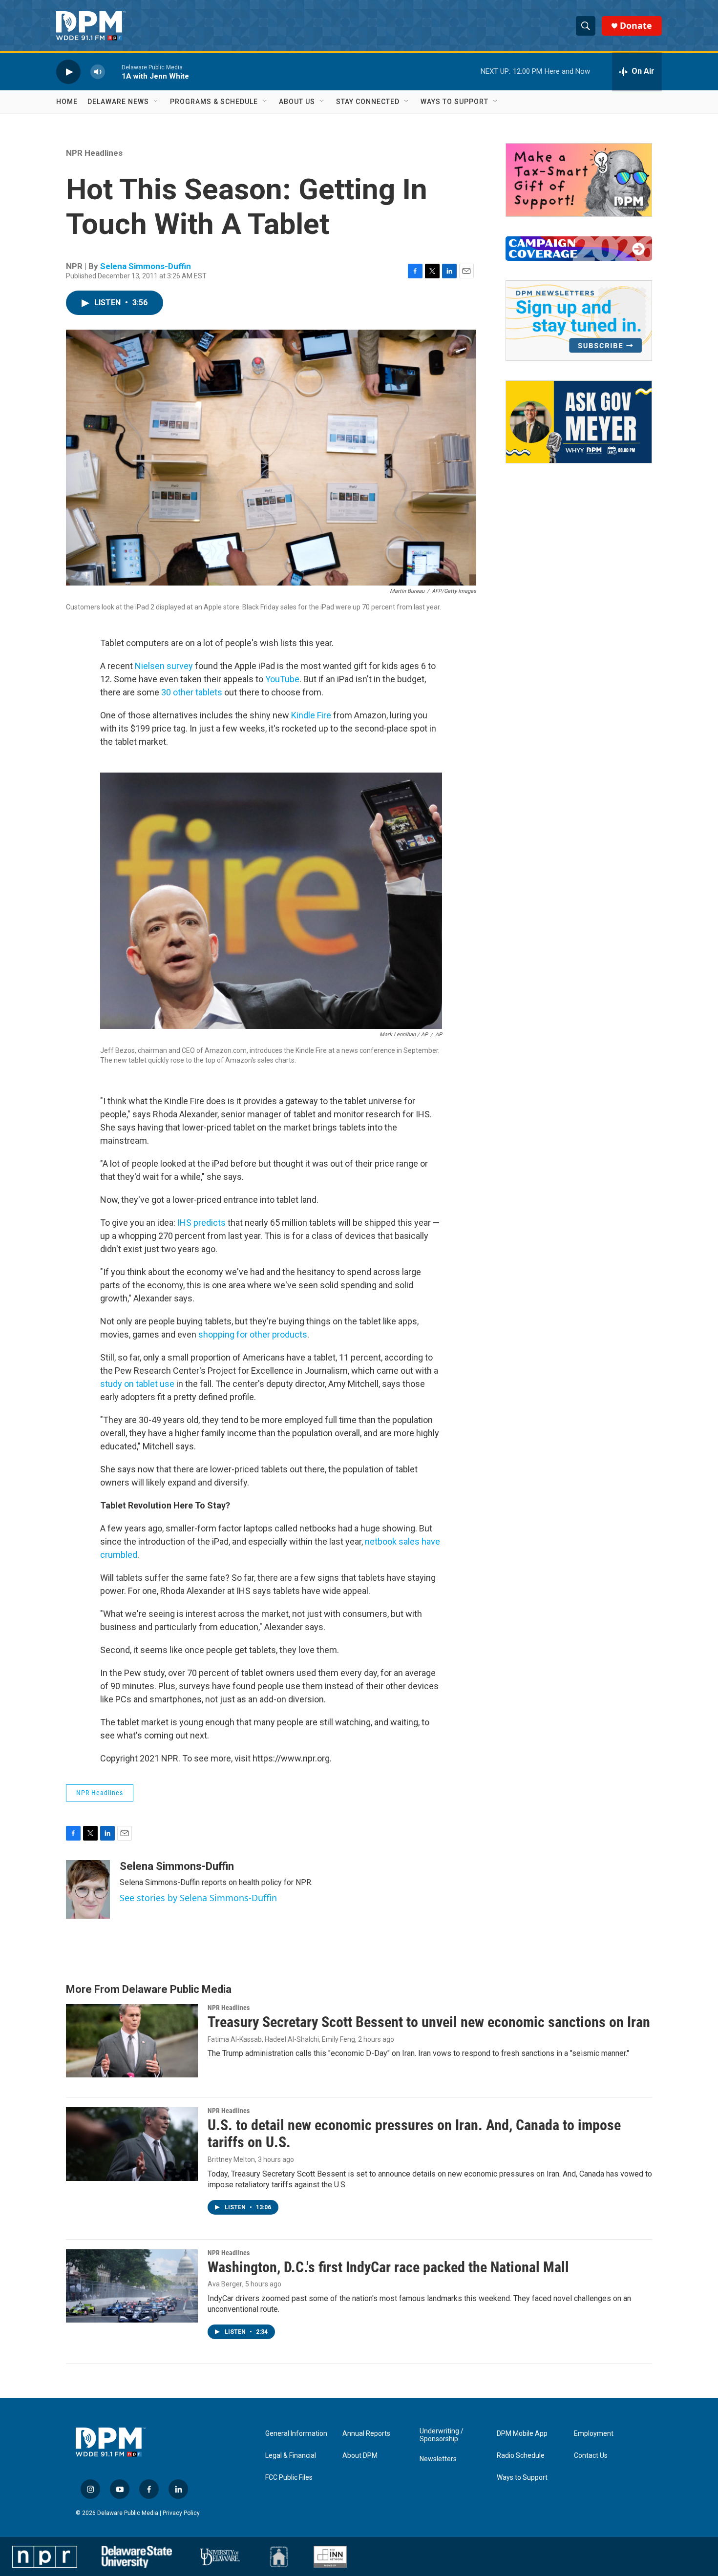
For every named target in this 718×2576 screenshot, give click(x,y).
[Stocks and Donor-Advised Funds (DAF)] (579, 180)
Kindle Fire (311, 715)
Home (67, 102)
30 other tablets (192, 692)
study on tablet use (137, 1384)
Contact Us (591, 2456)
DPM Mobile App (522, 2434)
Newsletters (438, 2459)
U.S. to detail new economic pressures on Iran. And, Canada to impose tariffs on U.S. (414, 2134)
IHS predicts (201, 1223)
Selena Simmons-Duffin (146, 266)
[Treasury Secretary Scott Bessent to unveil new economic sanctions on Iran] (132, 2041)
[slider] (113, 72)
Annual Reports (366, 2434)
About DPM (360, 2456)
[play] (68, 72)
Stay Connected (368, 102)
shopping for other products (253, 1334)
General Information (296, 2434)
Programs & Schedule (214, 102)
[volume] (98, 72)
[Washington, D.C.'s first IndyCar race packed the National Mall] (132, 2286)
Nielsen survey (164, 666)
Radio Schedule (521, 2456)
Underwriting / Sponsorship (442, 2435)
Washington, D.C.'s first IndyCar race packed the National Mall (388, 2267)
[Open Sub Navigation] (156, 102)
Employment (594, 2434)
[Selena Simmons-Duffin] (88, 1889)
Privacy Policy (181, 2513)
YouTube (282, 679)
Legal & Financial (291, 2456)
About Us (297, 102)
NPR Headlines (94, 153)
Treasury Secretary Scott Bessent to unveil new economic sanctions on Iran (429, 2022)
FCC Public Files (289, 2478)
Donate (636, 26)
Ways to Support (454, 102)
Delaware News (118, 102)
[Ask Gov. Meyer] (579, 422)
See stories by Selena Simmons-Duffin (198, 1898)
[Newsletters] (579, 321)
